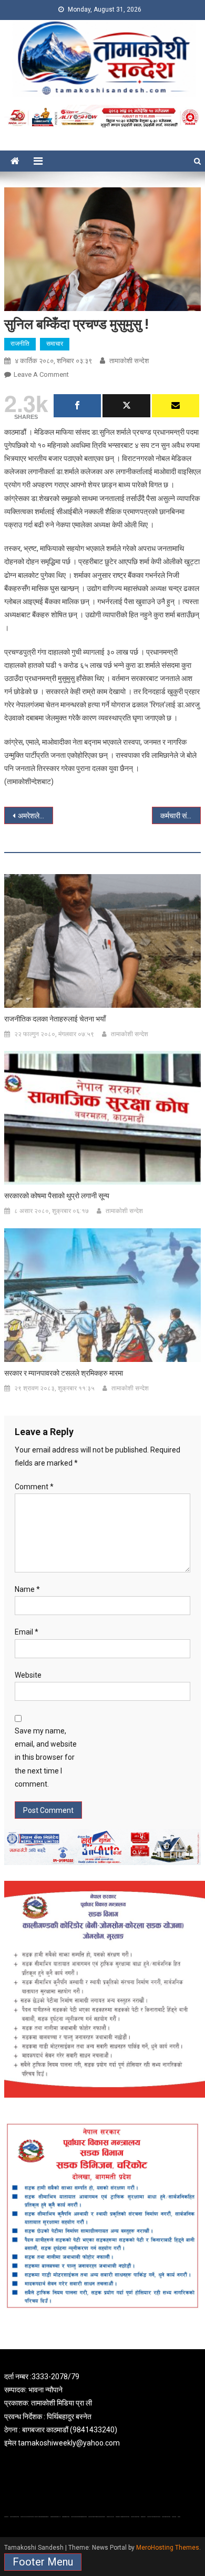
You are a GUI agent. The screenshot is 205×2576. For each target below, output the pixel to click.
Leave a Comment (41, 374)
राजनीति (20, 344)
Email (27, 1632)
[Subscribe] (176, 406)
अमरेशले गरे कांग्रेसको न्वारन (36, 816)
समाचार (55, 344)
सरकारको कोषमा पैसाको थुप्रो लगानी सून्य (57, 1196)
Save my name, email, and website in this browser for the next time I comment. (46, 1757)
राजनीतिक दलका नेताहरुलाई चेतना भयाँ (55, 1019)
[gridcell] (102, 2410)
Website (28, 1675)
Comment (34, 1487)
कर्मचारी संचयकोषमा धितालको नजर (181, 816)
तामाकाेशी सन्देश (129, 361)
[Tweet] (126, 406)
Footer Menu (43, 2562)
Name (27, 1589)
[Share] (77, 406)
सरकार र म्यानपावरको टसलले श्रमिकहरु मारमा (64, 1373)
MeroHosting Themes (168, 2548)
